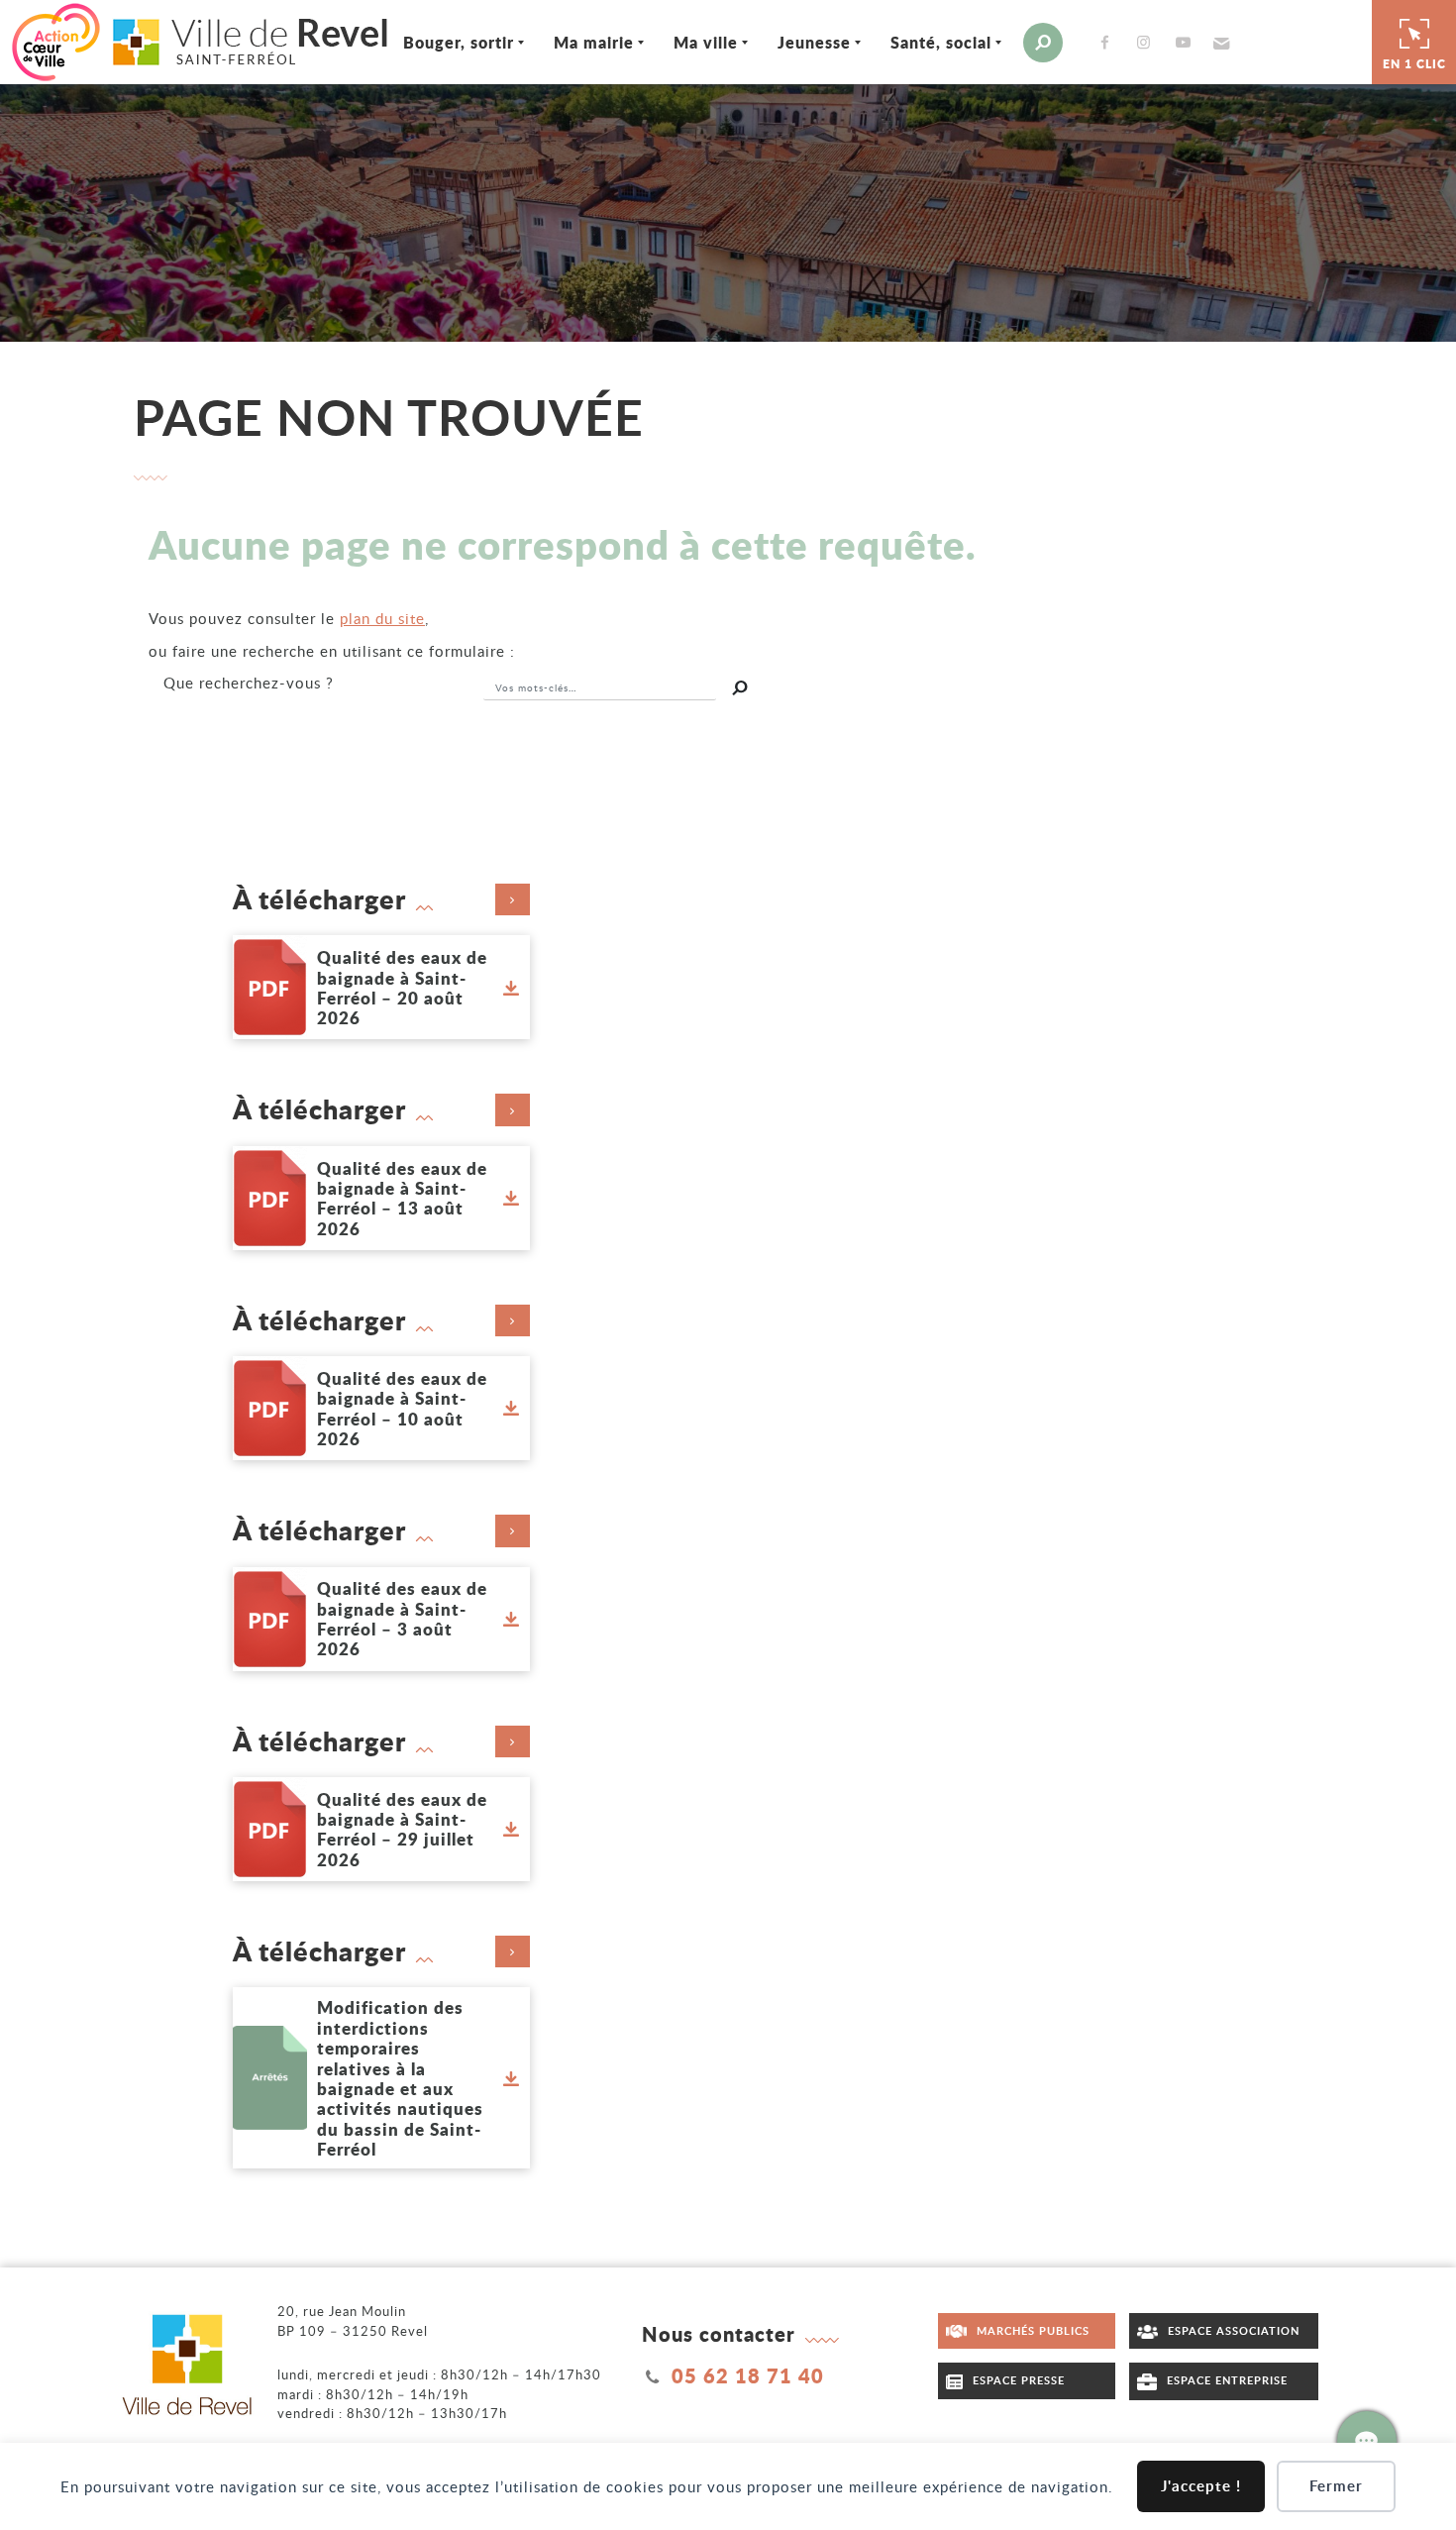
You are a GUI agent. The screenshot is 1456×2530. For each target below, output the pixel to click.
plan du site (382, 618)
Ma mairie (594, 42)
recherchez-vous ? (249, 683)
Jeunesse (814, 42)
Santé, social (941, 42)
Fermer (1336, 2486)
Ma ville (706, 42)
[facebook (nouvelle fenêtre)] (1109, 42)
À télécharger (319, 899)
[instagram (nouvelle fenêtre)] (1148, 42)
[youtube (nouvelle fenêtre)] (1187, 42)
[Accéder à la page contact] (1367, 2441)
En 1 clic (1414, 64)
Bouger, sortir (459, 42)
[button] (1219, 43)
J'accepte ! (1201, 2486)
